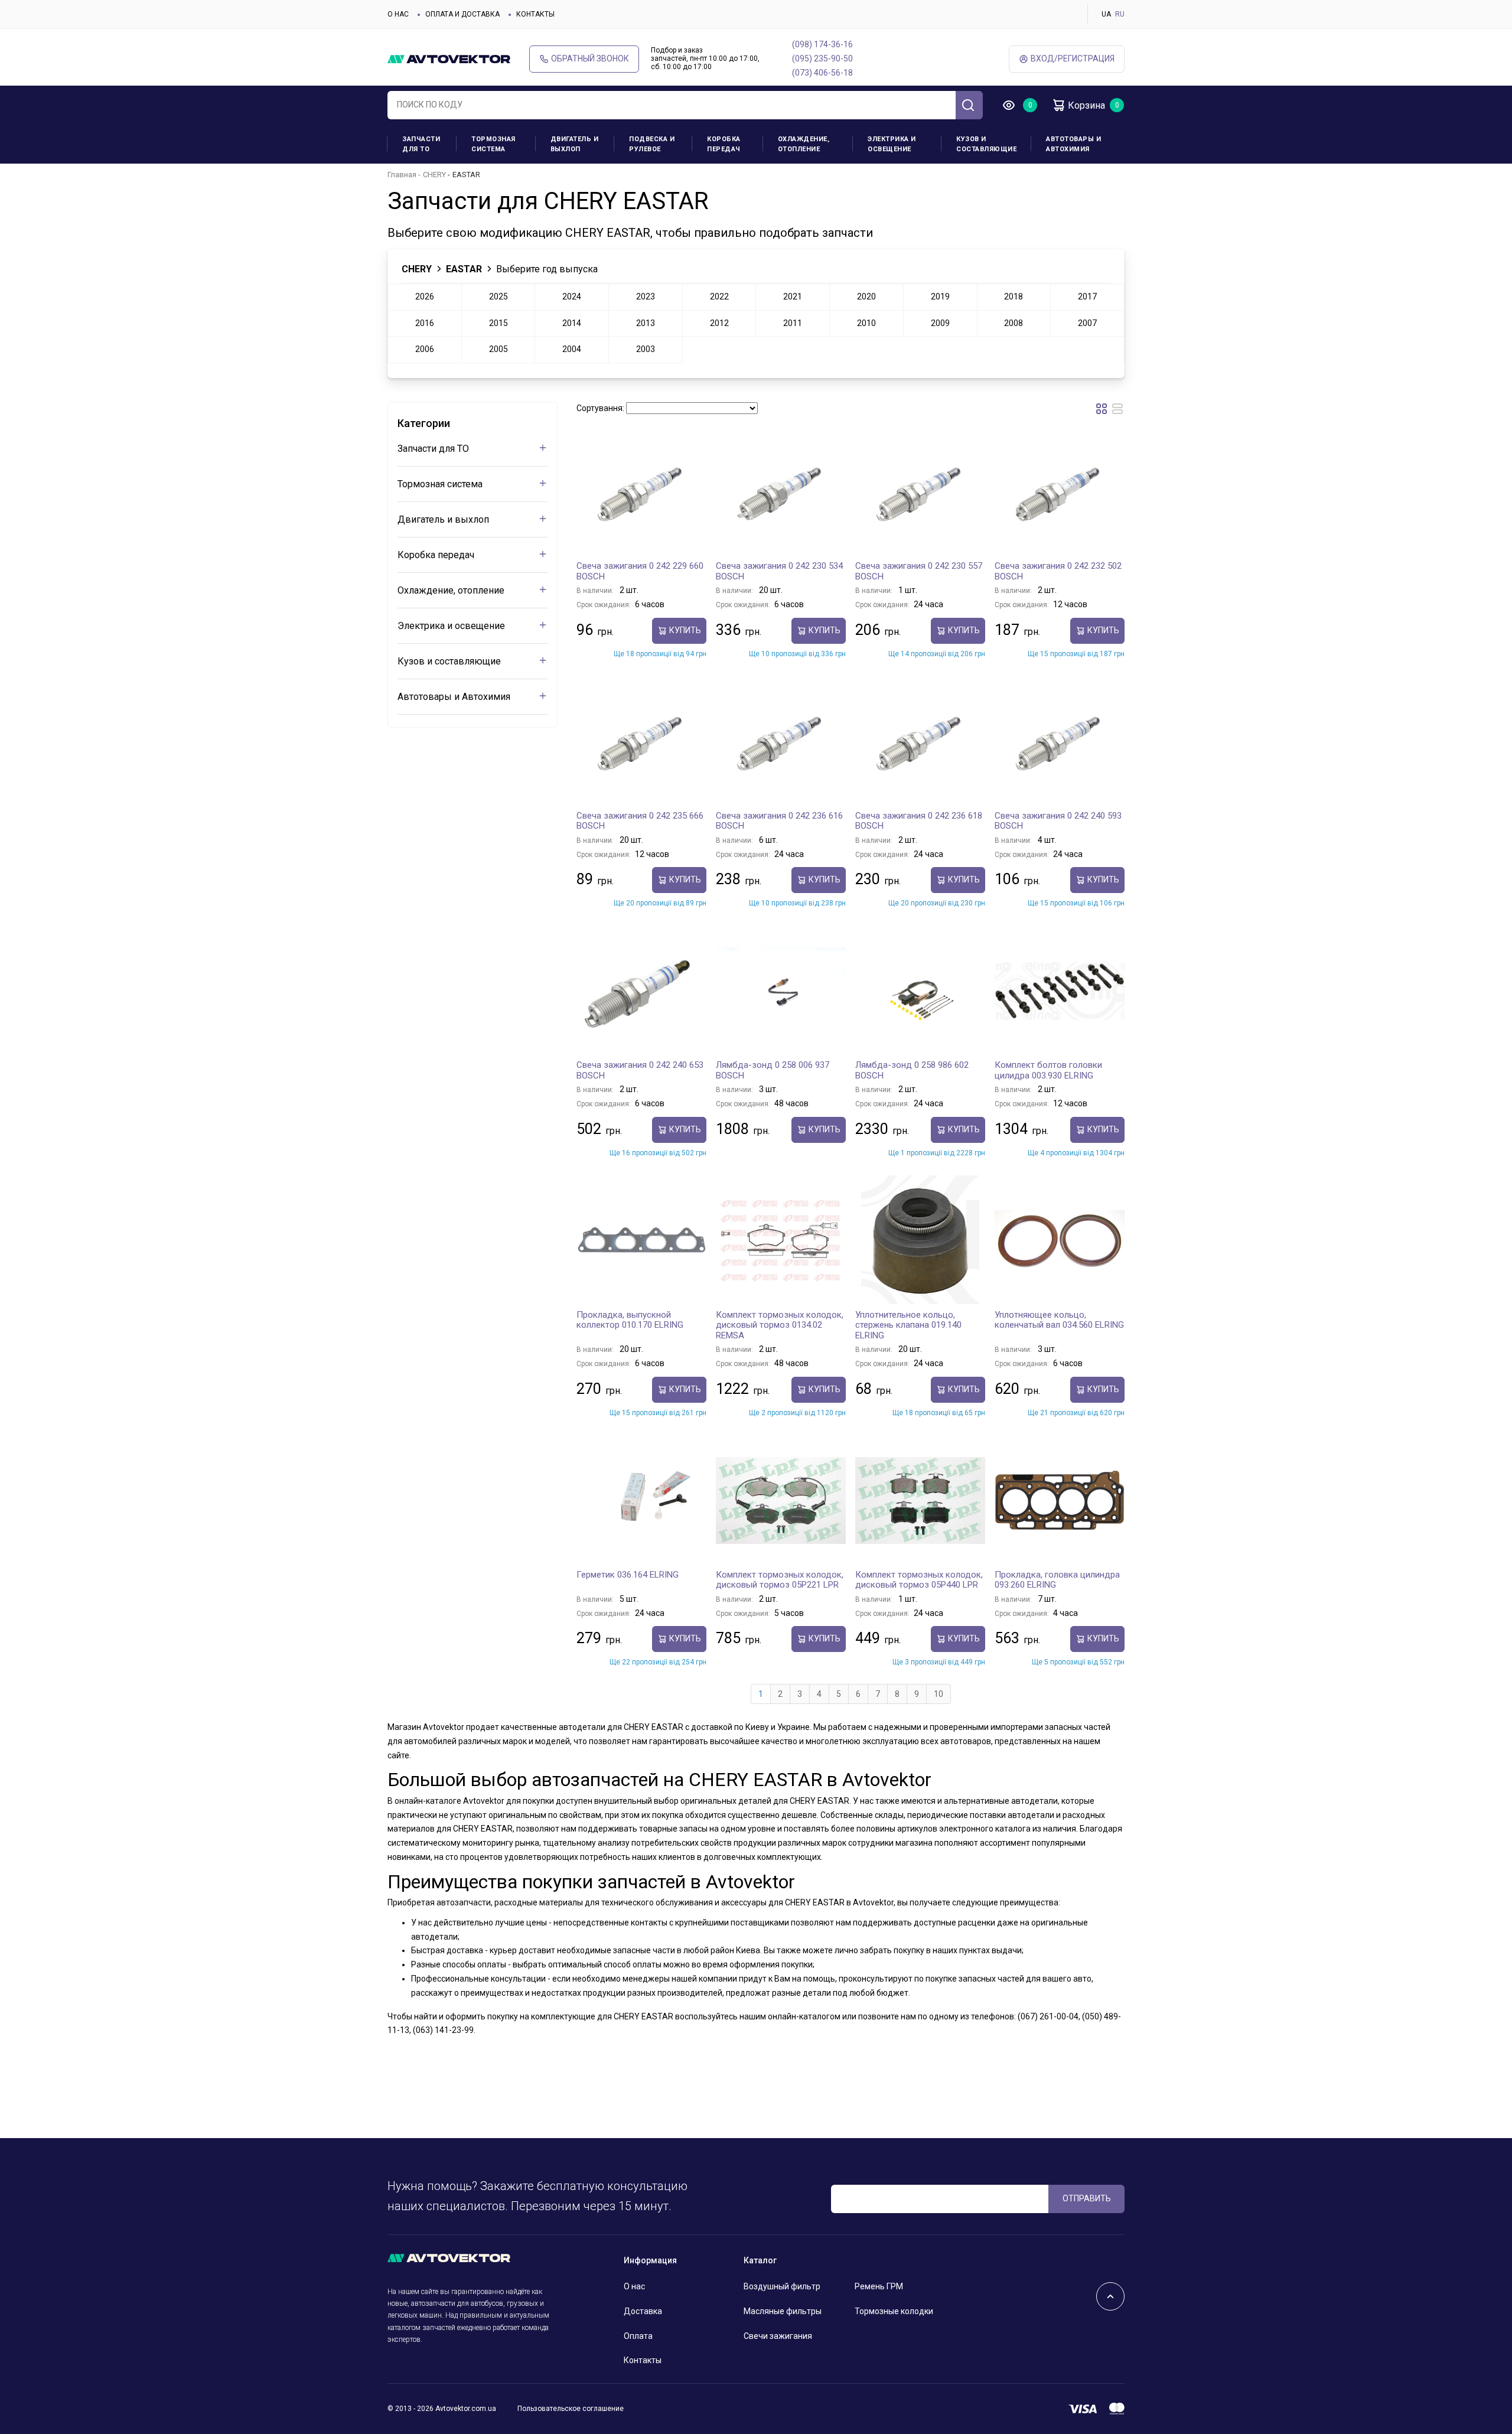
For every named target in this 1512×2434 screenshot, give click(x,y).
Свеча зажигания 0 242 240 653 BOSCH (640, 1070)
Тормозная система (493, 144)
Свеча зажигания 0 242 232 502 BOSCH (1058, 571)
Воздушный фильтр (782, 2286)
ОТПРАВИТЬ (1087, 2198)
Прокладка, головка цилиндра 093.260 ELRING (1057, 1580)
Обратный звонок (590, 58)
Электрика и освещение (892, 144)
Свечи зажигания (778, 2336)
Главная (402, 175)
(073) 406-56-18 (822, 73)
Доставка (643, 2311)
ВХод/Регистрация (1073, 58)
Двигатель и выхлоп (575, 144)
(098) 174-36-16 (822, 44)
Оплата (638, 2336)
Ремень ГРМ (879, 2286)
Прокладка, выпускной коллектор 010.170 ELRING (630, 1320)
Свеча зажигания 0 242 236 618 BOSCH (919, 821)
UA (1106, 14)
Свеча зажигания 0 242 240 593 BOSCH (1058, 821)
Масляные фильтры (783, 2311)
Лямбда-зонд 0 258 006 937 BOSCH (773, 1070)
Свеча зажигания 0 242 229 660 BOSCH (640, 571)
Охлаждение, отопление (804, 144)
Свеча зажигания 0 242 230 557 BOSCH (919, 571)
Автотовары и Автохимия (1073, 144)
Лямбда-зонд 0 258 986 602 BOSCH (912, 1070)
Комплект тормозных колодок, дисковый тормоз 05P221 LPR (780, 1580)
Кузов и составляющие (986, 144)
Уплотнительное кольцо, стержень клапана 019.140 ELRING (908, 1325)
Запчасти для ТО (421, 144)
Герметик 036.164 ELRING (628, 1575)
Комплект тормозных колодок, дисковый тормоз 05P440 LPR (919, 1580)
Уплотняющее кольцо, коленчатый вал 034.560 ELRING (1059, 1320)
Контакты (535, 14)
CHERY (434, 175)
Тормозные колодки (894, 2311)
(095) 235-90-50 (822, 58)
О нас (398, 14)
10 (939, 1694)
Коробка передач (724, 144)
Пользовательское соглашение (571, 2409)
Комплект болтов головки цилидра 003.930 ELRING (1048, 1070)
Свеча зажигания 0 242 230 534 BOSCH (779, 571)
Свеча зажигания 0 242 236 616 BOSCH (779, 821)
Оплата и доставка (462, 14)
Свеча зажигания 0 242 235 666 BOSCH (640, 821)
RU (1120, 14)
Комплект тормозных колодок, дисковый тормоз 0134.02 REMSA (780, 1325)
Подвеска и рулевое (652, 144)
